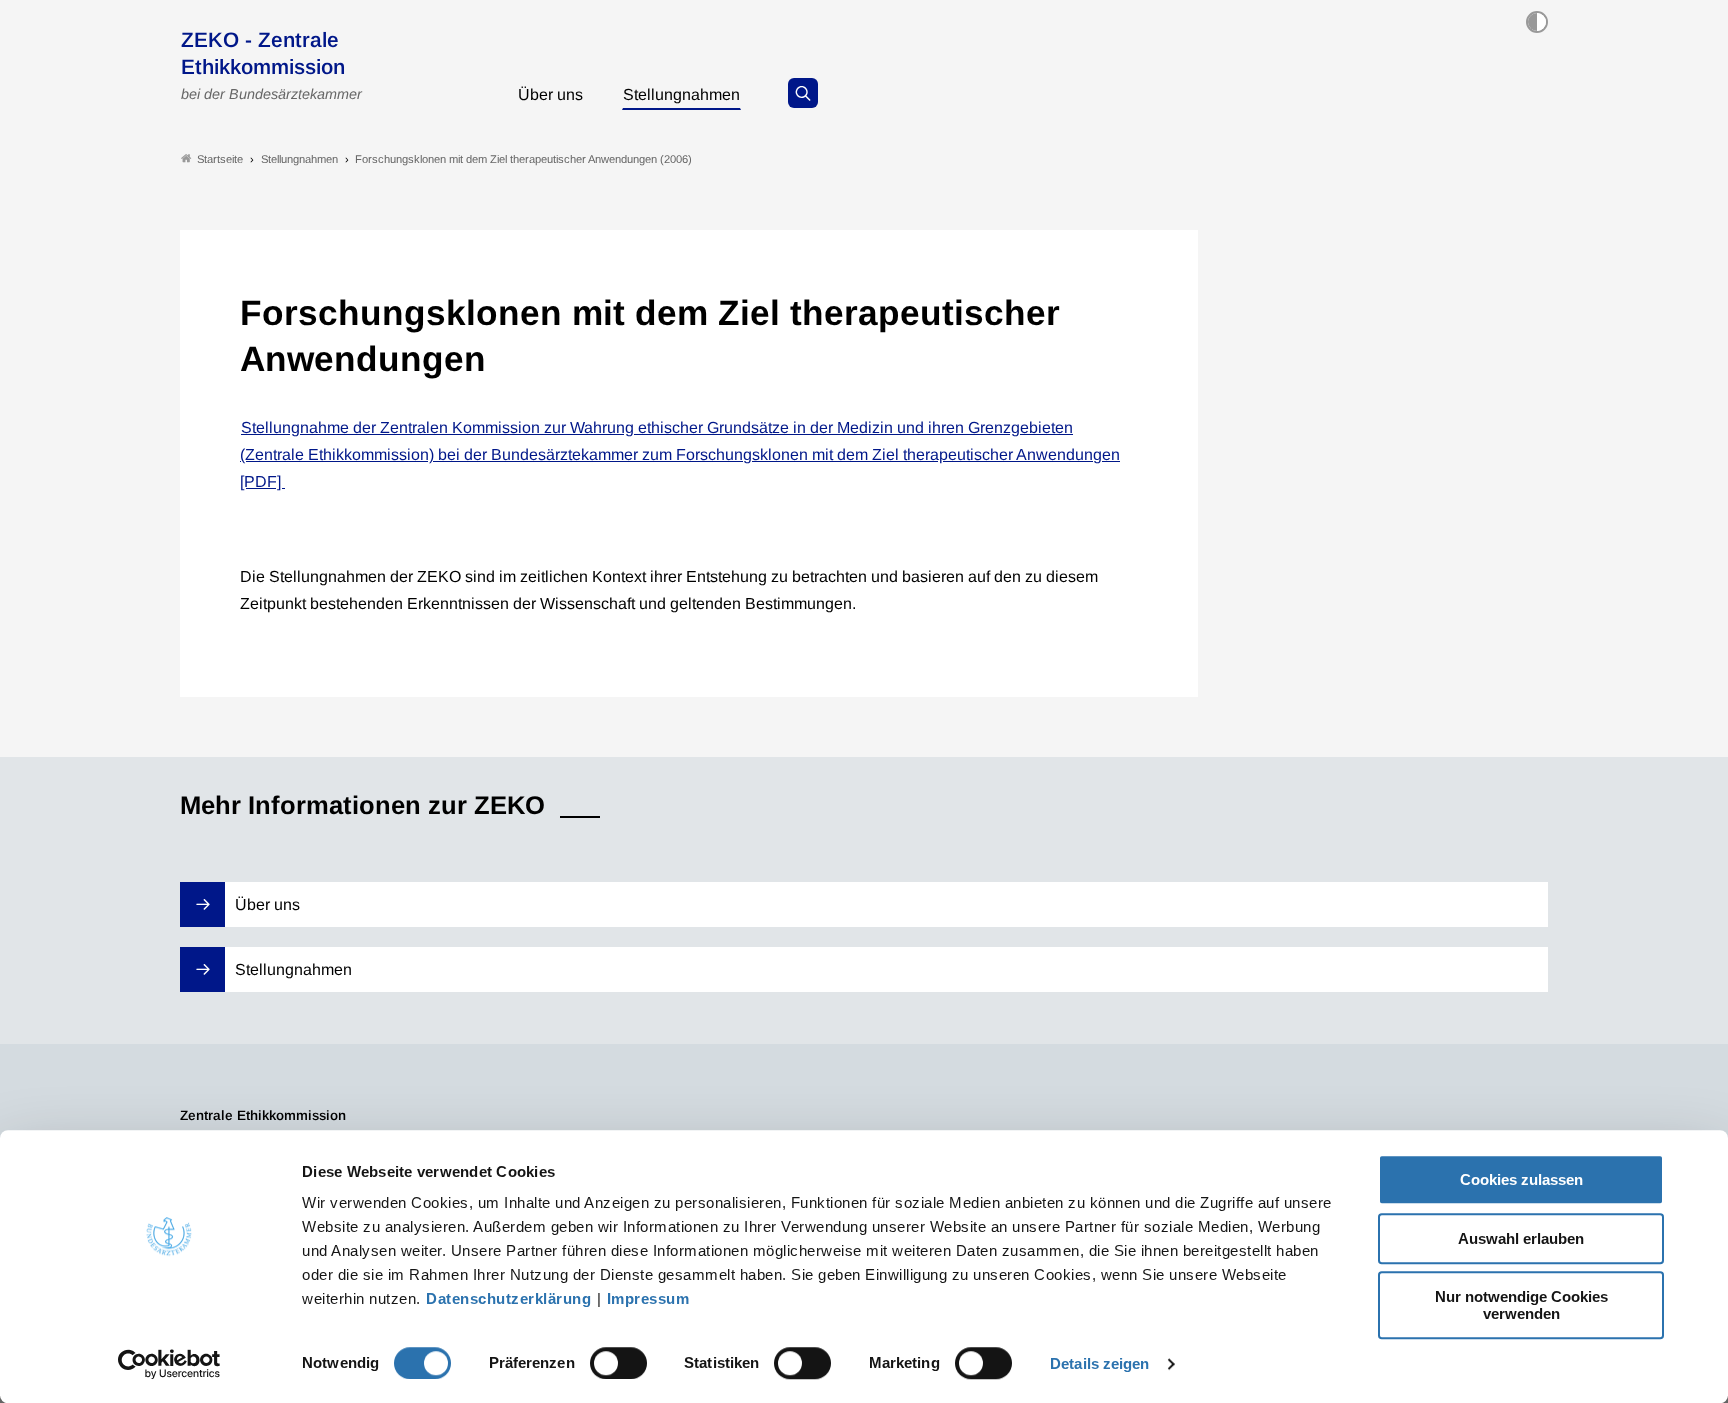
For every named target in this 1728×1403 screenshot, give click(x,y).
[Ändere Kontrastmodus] (1537, 22)
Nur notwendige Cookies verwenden (1521, 1305)
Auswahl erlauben (1521, 1238)
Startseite (220, 159)
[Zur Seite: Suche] (803, 93)
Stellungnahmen (681, 94)
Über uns (550, 94)
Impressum (648, 1298)
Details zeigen (1099, 1363)
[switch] (618, 1363)
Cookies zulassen (1521, 1179)
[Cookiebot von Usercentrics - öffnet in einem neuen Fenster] (169, 1364)
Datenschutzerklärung (508, 1298)
